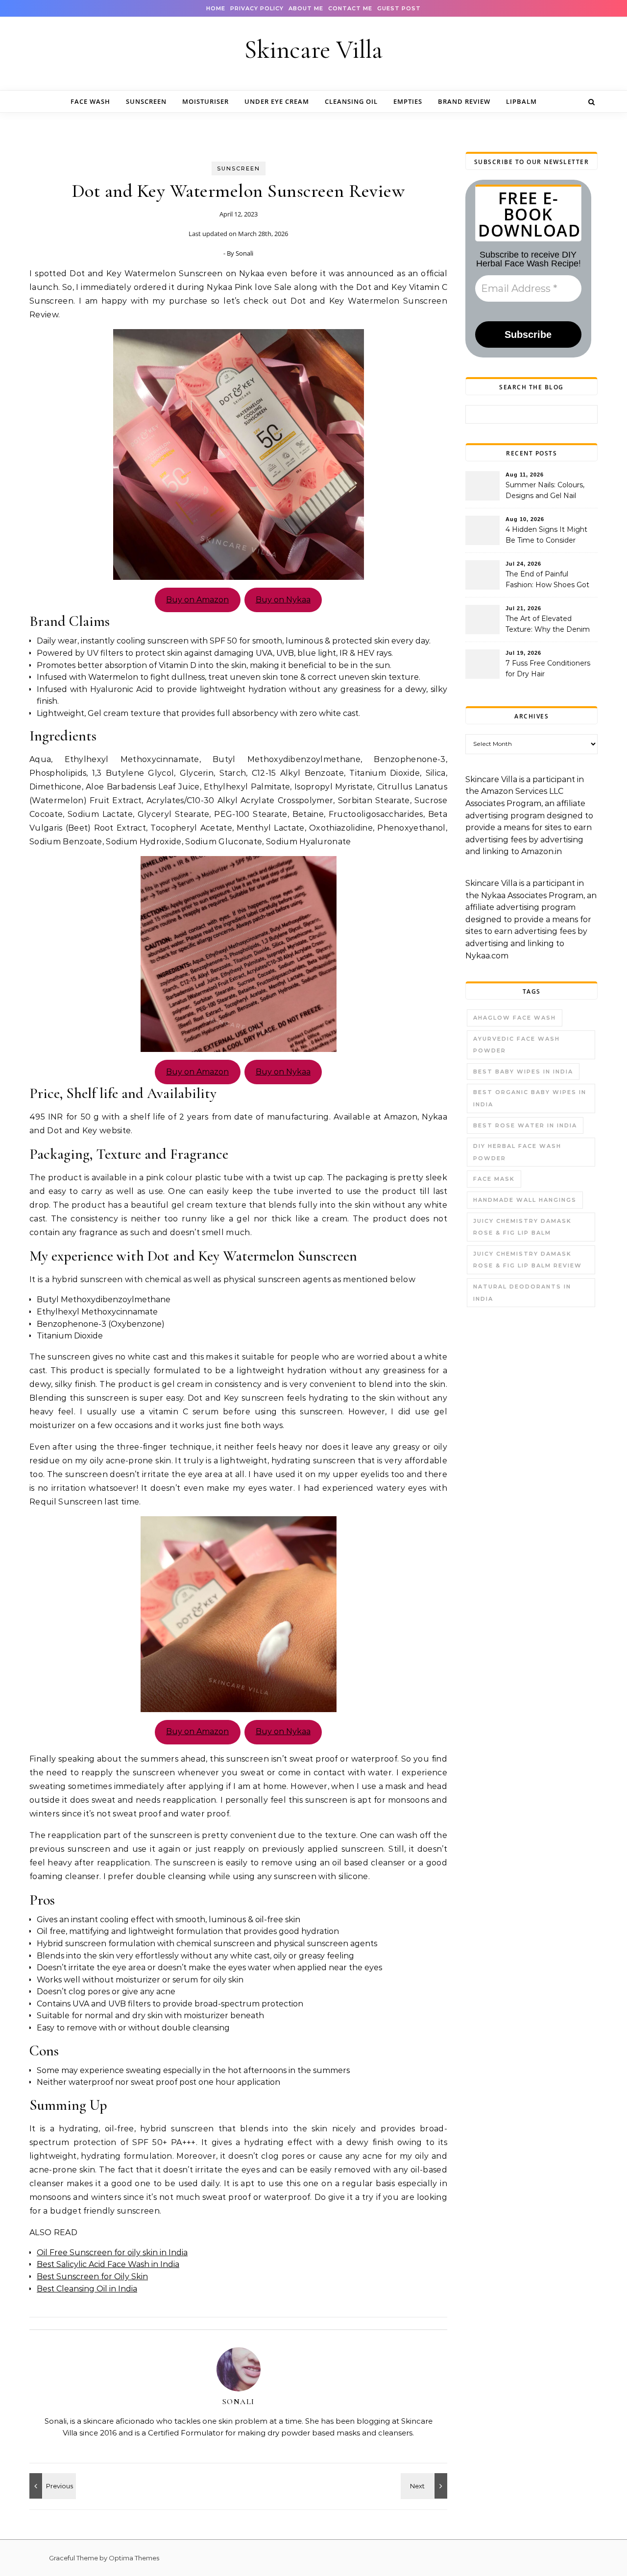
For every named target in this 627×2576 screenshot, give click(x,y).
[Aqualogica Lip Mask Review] (425, 2486)
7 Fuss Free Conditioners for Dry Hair (548, 668)
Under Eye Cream (277, 101)
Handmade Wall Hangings (525, 1200)
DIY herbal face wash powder (517, 1152)
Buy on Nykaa (283, 600)
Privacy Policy (257, 8)
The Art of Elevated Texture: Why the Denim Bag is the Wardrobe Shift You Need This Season (550, 625)
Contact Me (350, 8)
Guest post (399, 8)
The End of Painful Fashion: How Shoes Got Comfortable (547, 580)
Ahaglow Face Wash (515, 1018)
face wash (90, 101)
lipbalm (521, 101)
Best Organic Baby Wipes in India (530, 1098)
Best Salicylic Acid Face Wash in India (108, 2264)
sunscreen (146, 101)
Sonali (244, 253)
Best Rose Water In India (525, 1125)
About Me (306, 8)
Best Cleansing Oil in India (87, 2289)
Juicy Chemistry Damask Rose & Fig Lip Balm (522, 1227)
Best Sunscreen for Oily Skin (92, 2277)
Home (216, 8)
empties (408, 101)
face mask (494, 1179)
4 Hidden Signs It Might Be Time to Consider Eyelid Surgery (546, 536)
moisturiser (205, 101)
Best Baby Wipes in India (523, 1072)
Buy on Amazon (197, 600)
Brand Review (464, 101)
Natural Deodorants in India (522, 1293)
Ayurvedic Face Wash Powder (517, 1045)
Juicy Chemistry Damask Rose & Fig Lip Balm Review (528, 1260)
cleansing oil (351, 101)
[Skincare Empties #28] (51, 2486)
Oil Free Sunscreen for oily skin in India (112, 2253)
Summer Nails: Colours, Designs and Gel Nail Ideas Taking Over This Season (545, 491)
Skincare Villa (313, 50)
